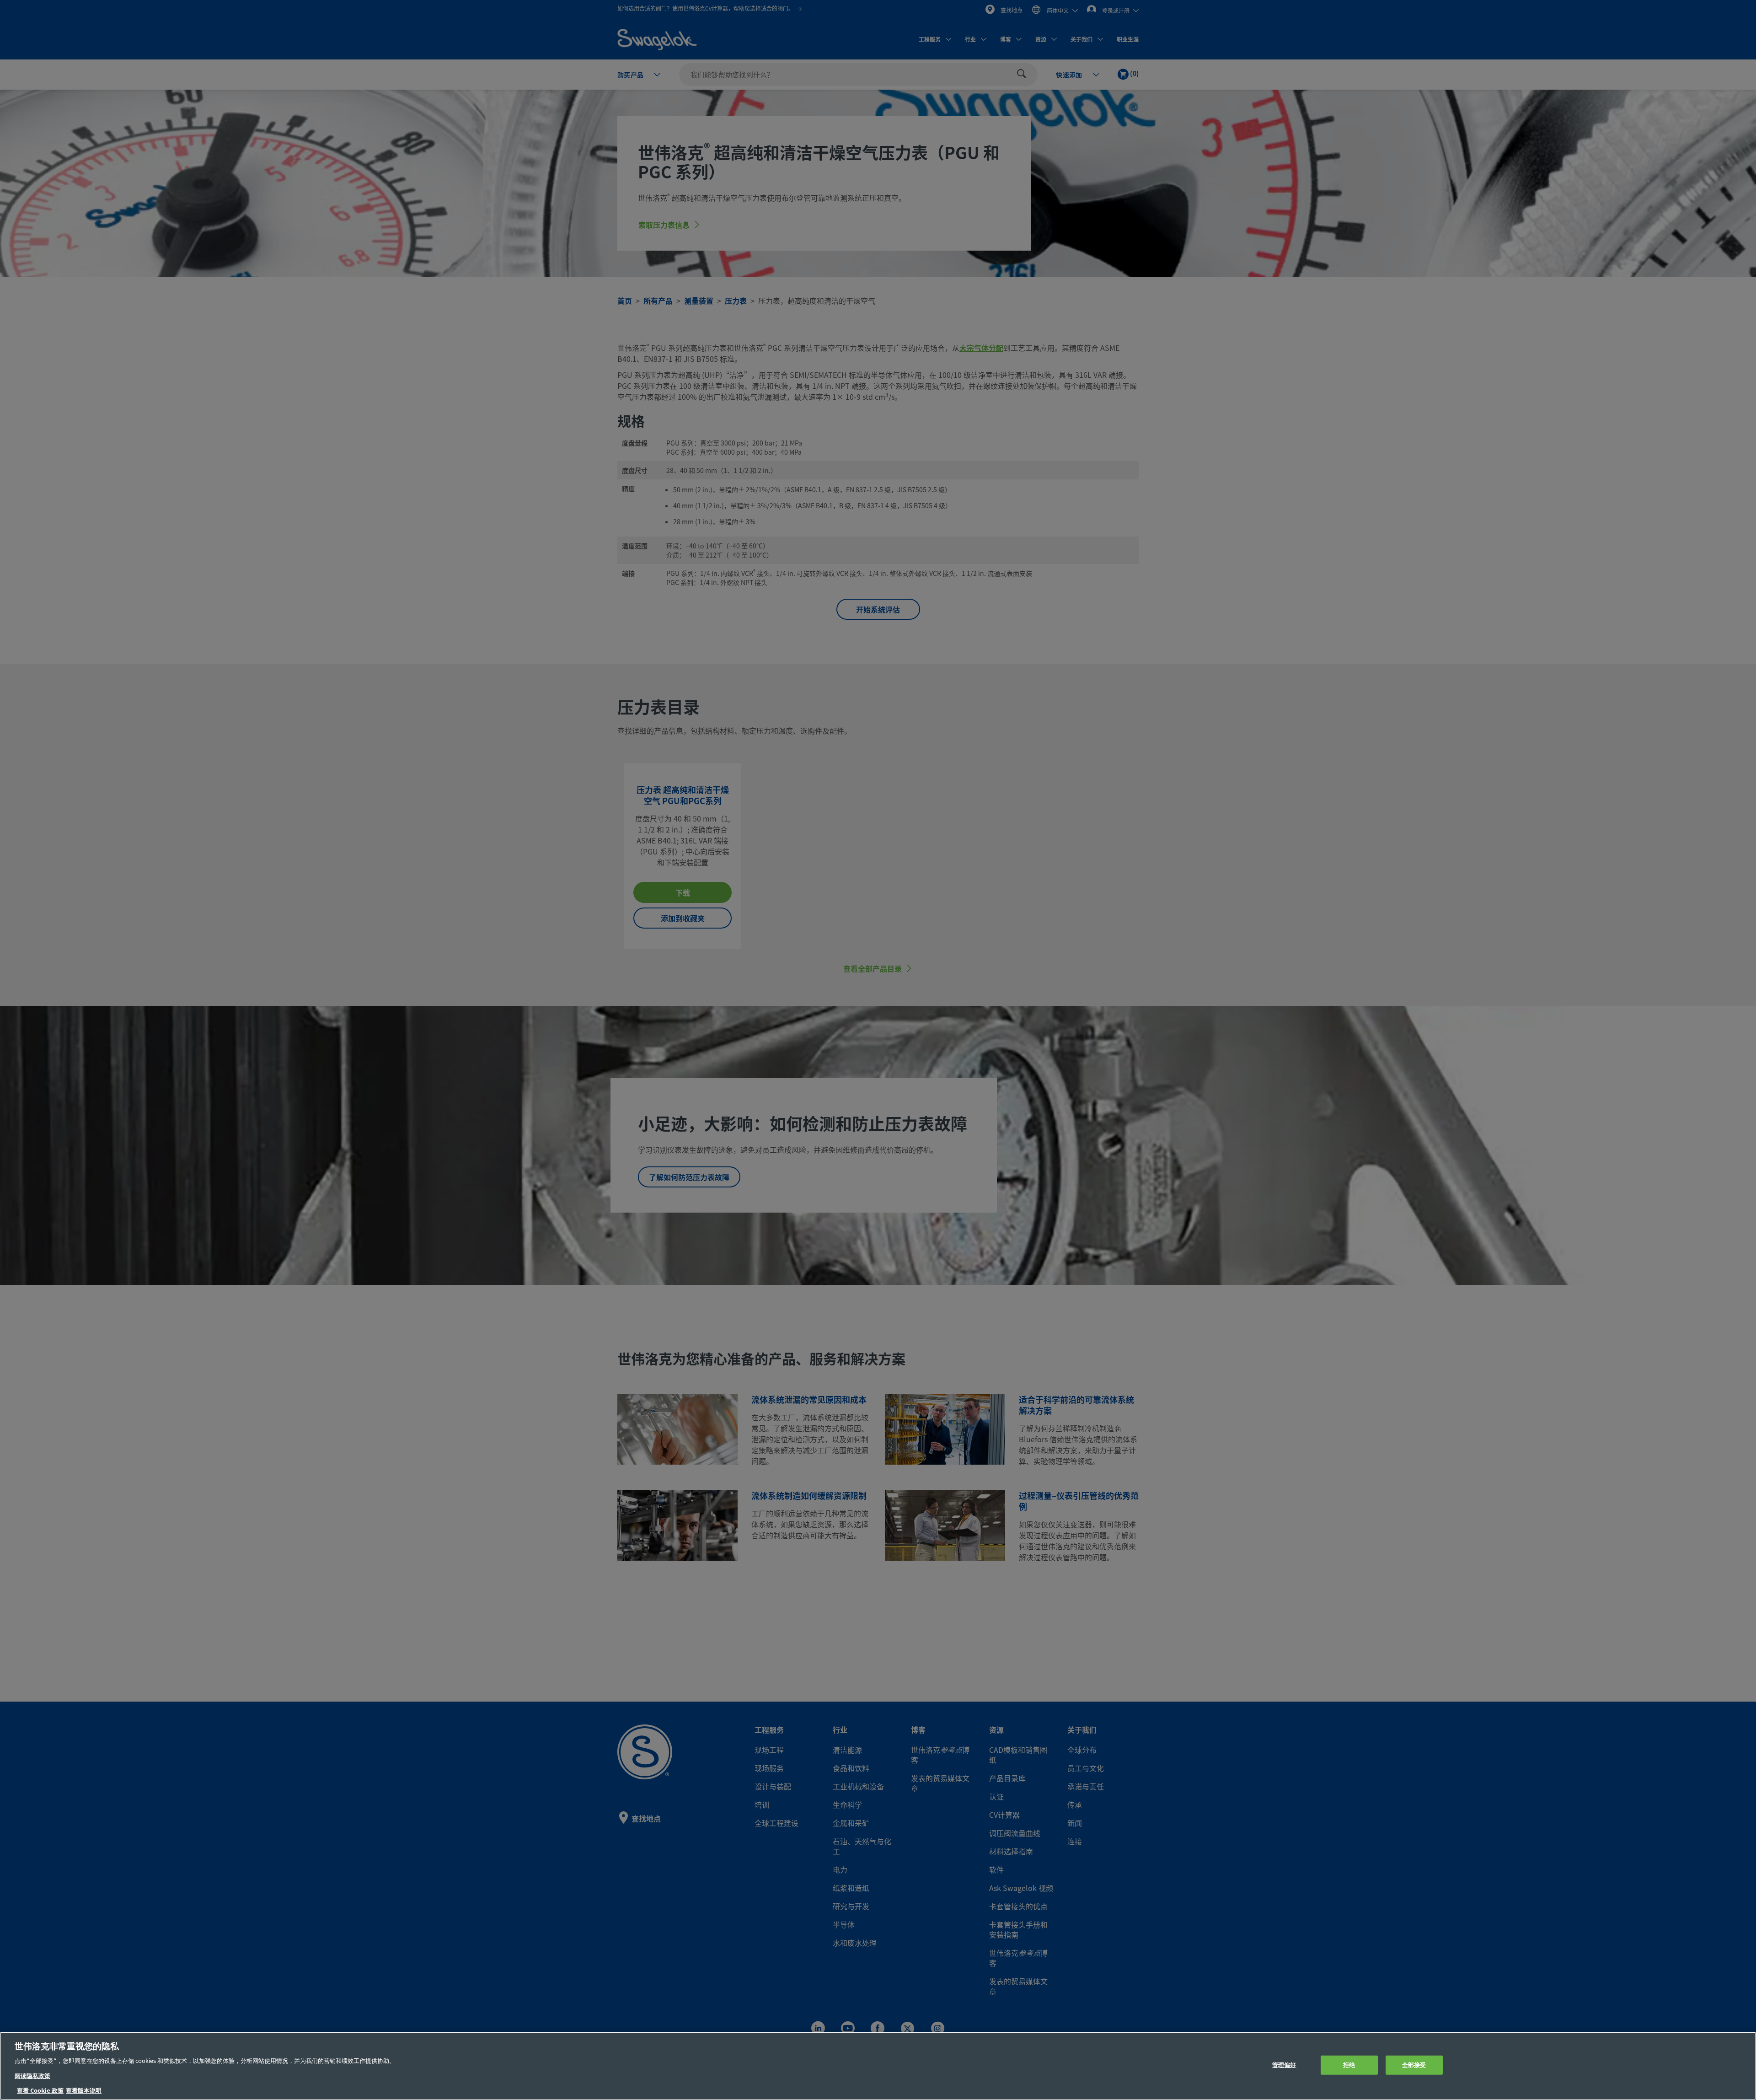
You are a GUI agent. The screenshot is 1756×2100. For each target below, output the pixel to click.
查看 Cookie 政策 (40, 2091)
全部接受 (1414, 2065)
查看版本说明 (84, 2091)
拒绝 (1349, 2065)
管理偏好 (1284, 2065)
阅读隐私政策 (32, 2076)
